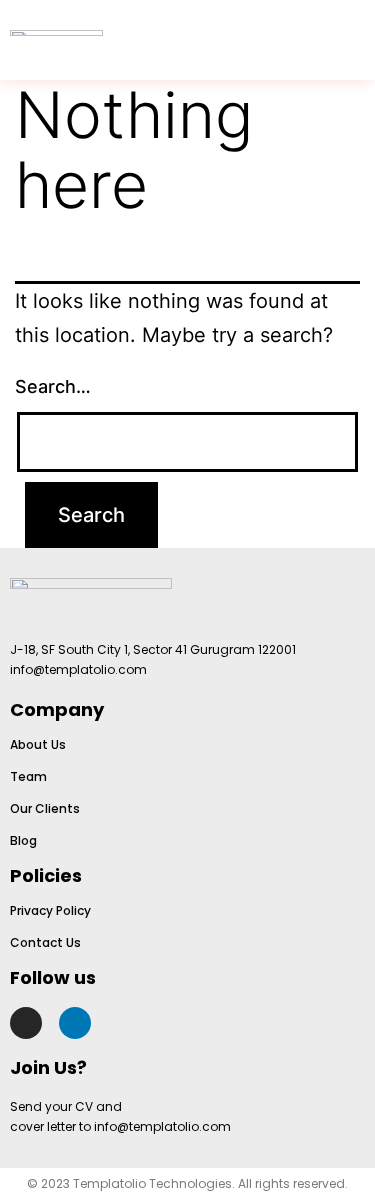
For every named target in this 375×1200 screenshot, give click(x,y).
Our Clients (45, 808)
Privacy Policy (50, 910)
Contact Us (45, 942)
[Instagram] (26, 1023)
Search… (53, 386)
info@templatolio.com (78, 669)
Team (28, 776)
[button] (349, 40)
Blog (23, 840)
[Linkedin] (75, 1023)
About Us (38, 744)
